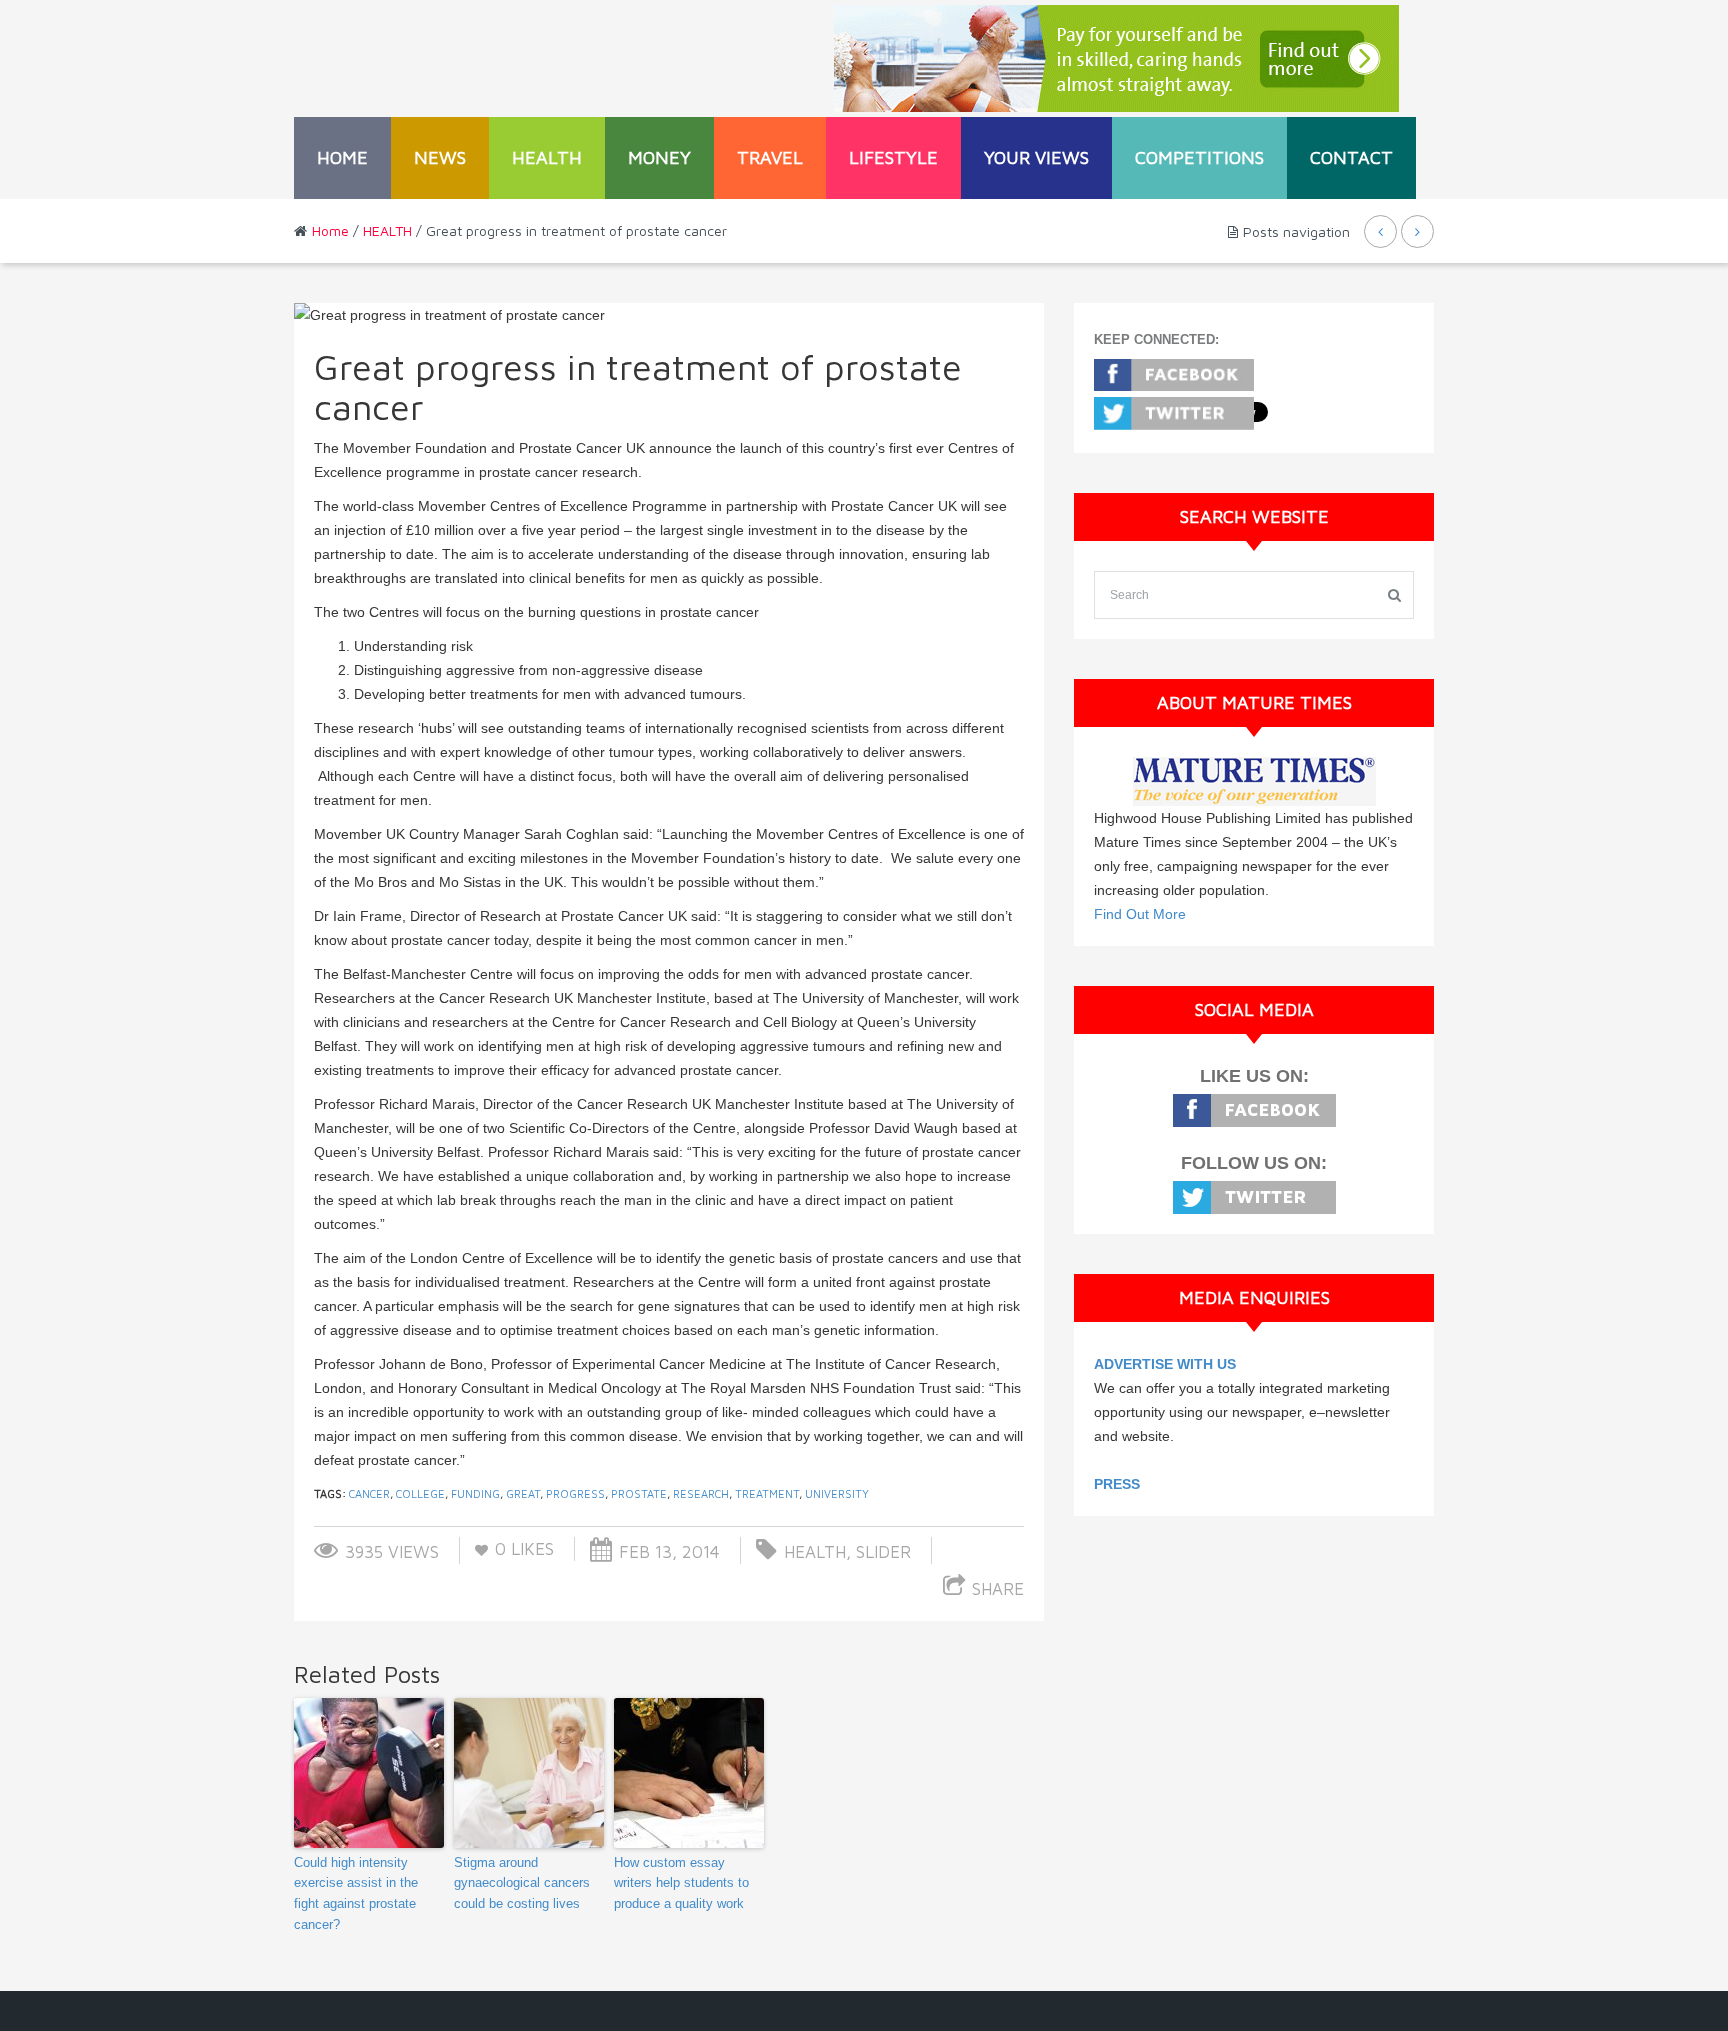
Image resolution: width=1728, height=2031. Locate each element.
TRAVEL (770, 157)
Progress (575, 1493)
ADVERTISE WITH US (1165, 1364)
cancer (369, 1493)
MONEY (659, 157)
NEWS (440, 157)
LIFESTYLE (893, 157)
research (701, 1493)
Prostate (639, 1493)
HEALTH (547, 157)
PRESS (1117, 1484)
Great (523, 1493)
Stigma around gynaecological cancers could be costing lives (522, 1883)
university (837, 1493)
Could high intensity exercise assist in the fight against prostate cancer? (356, 1893)
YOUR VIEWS (1036, 157)
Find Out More (1140, 914)
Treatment (767, 1493)
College (420, 1493)
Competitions (1199, 157)
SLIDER (883, 1552)
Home (342, 157)
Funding (475, 1493)
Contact (1351, 157)
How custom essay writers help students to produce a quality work (681, 1883)
